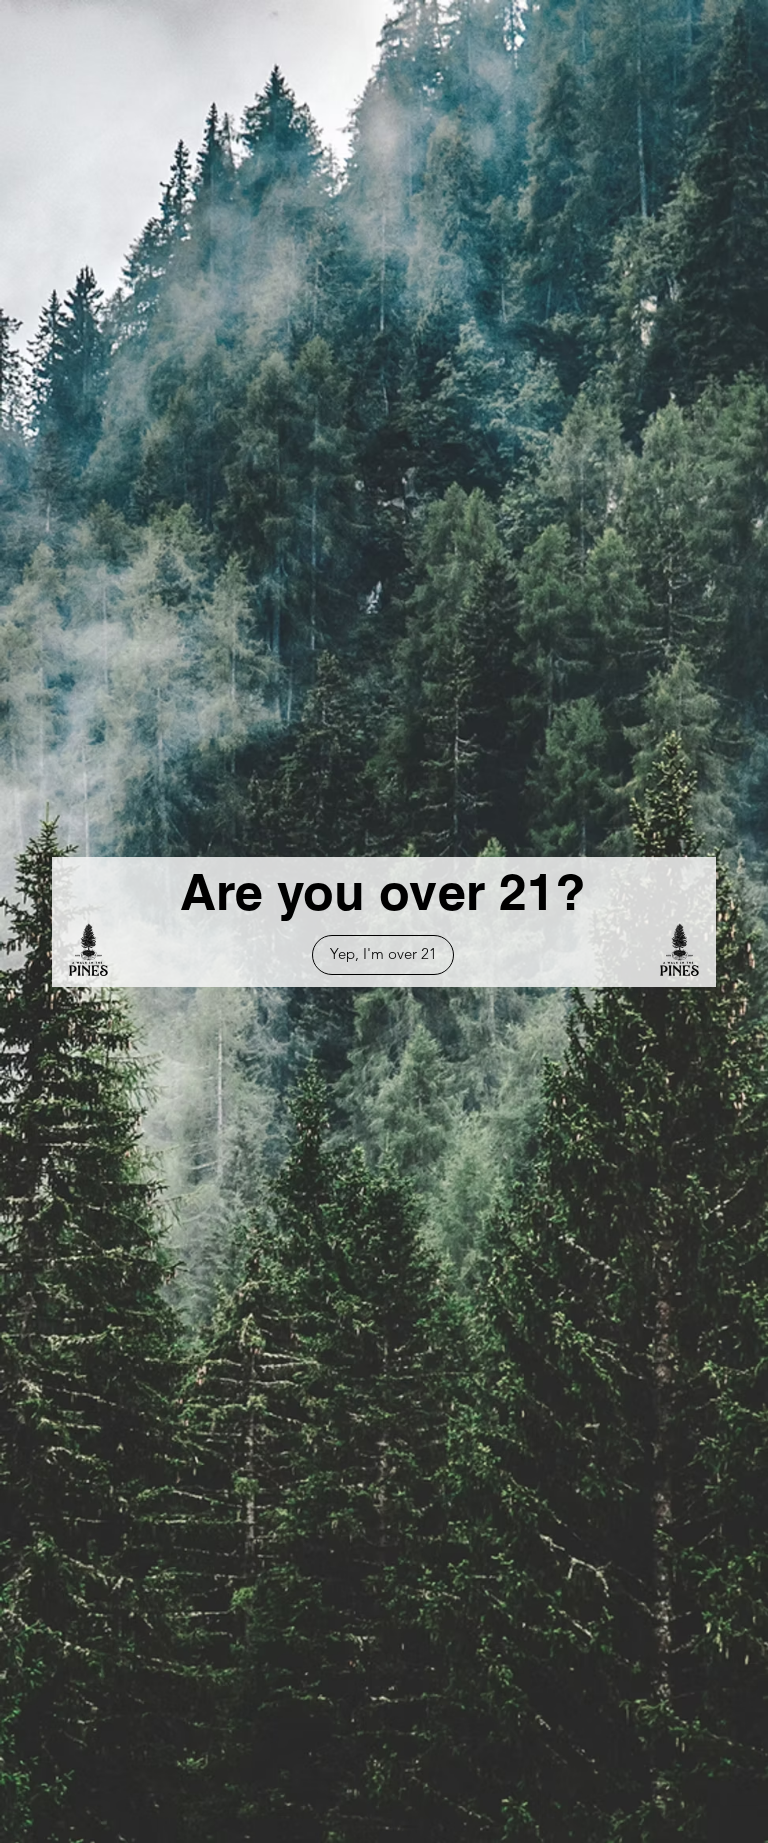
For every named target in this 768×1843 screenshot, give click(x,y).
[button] (383, 955)
